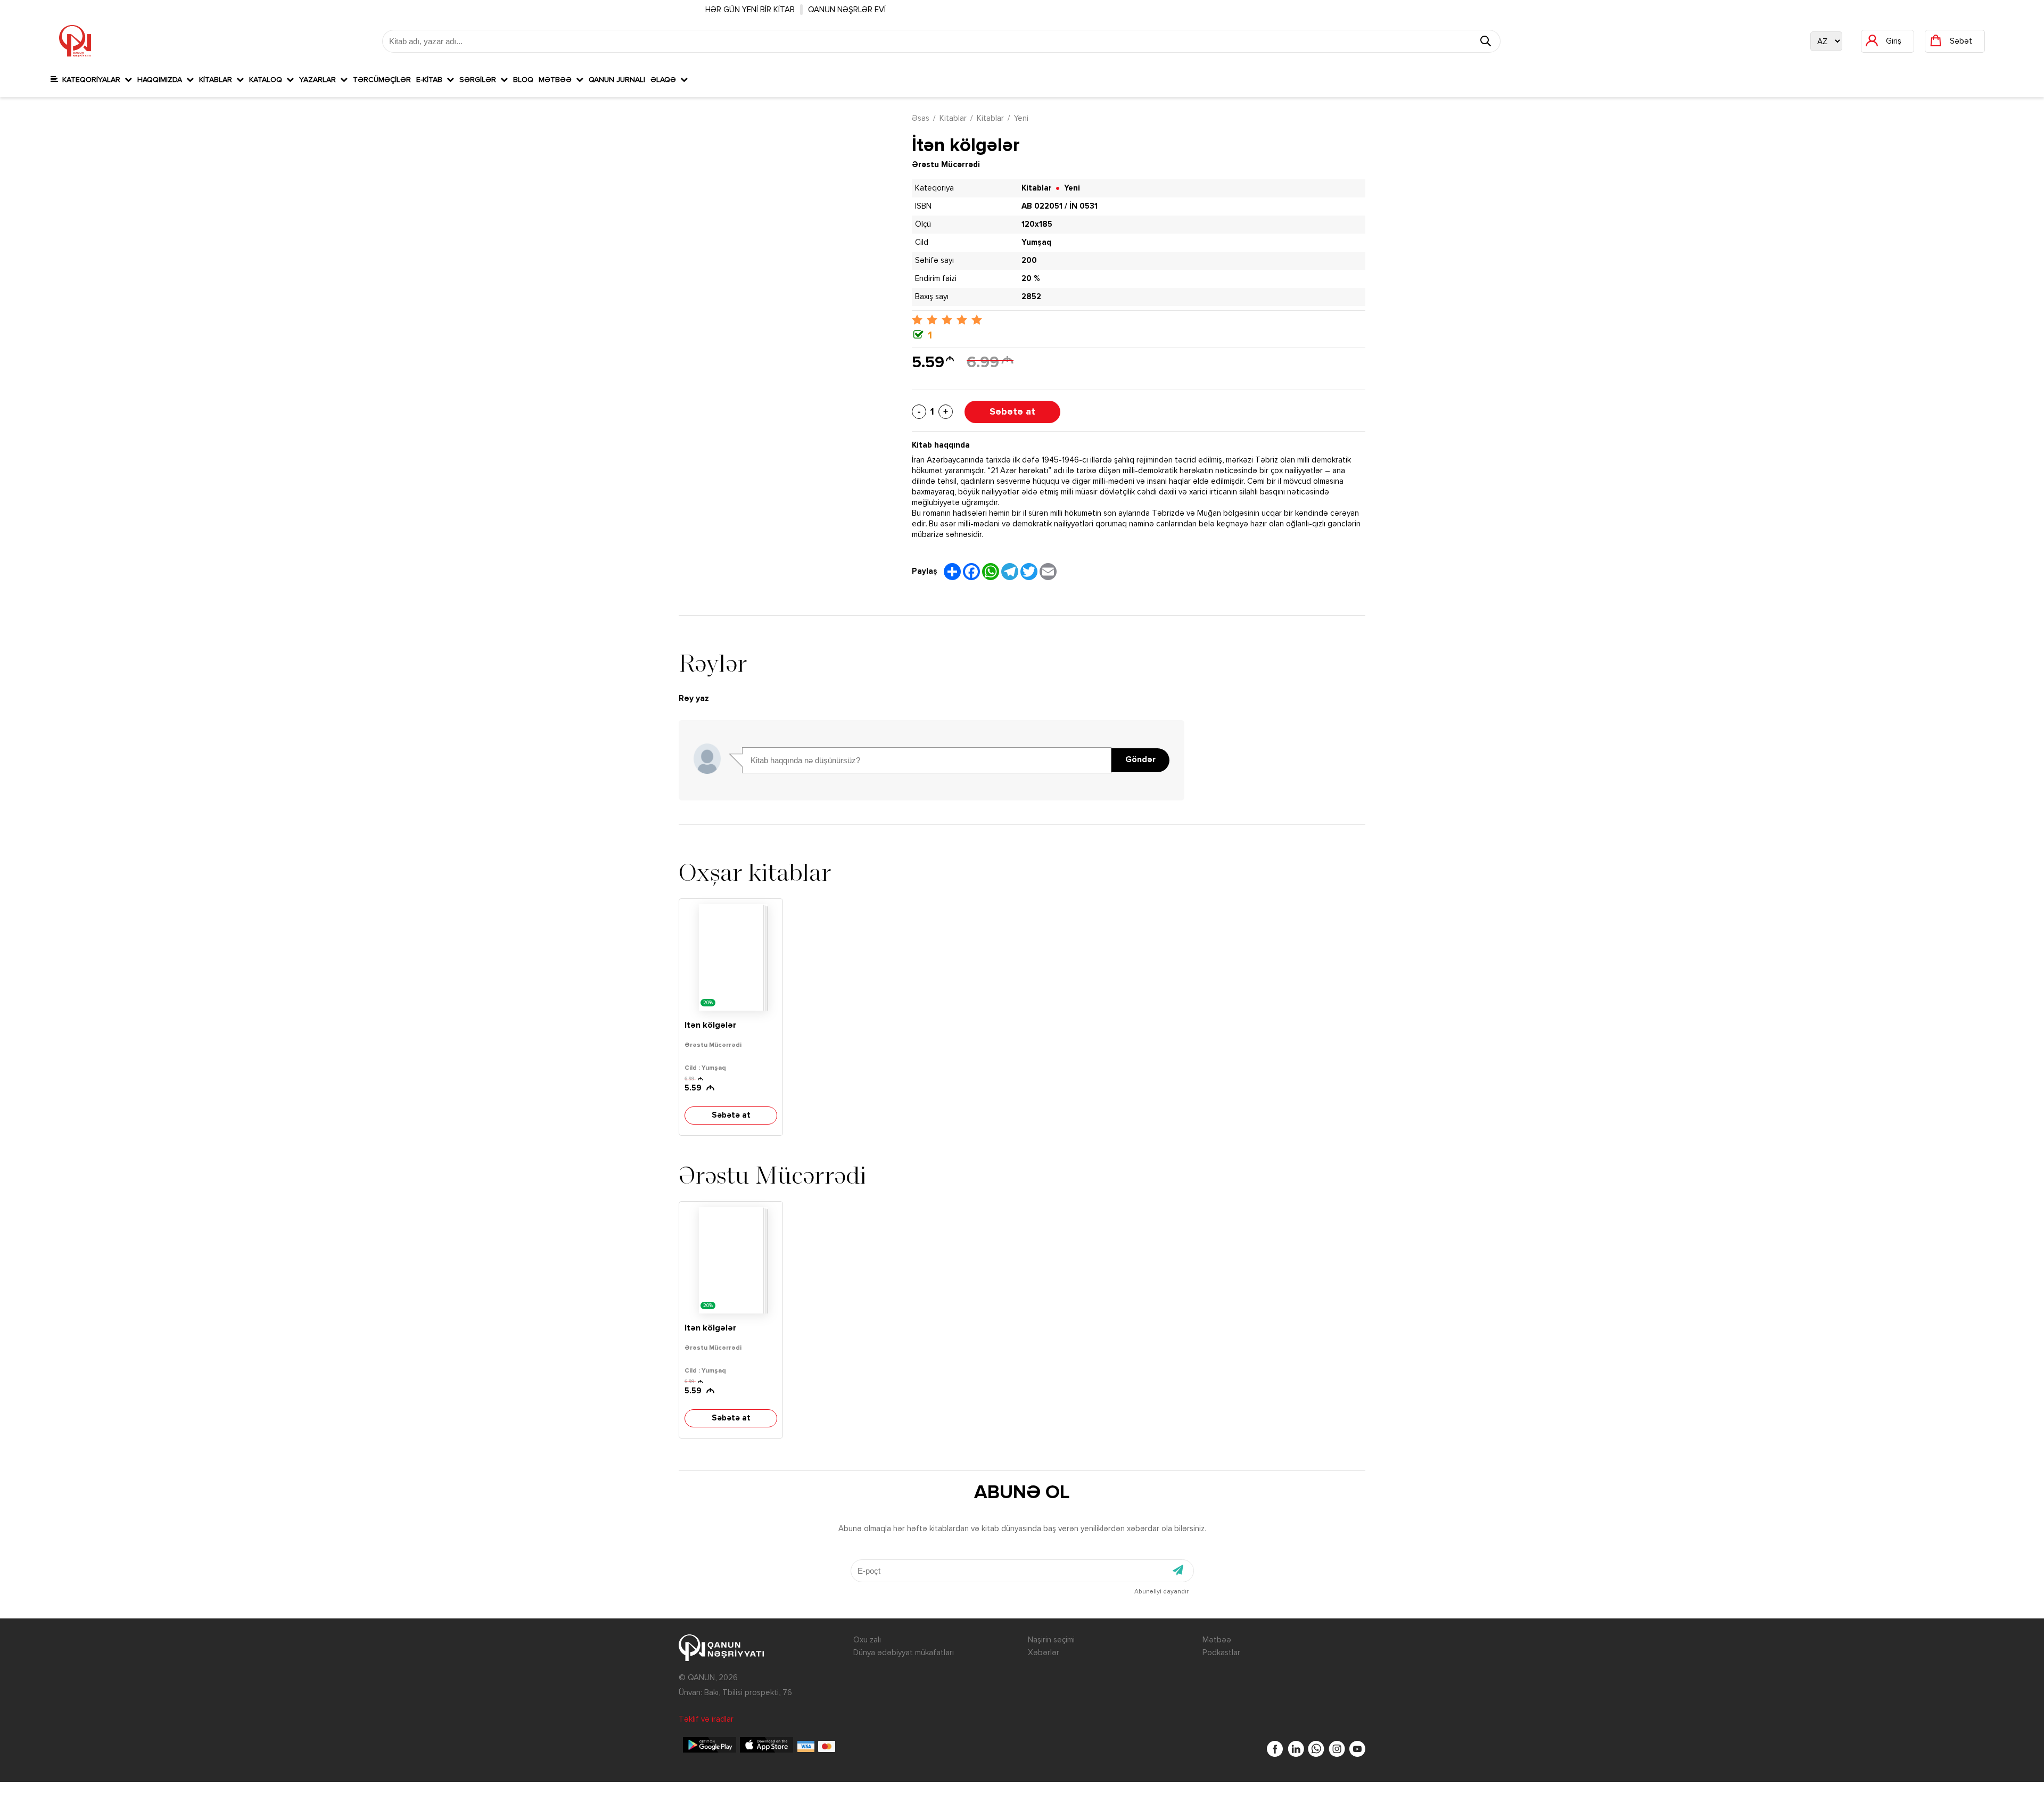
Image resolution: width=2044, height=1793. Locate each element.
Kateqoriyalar (91, 80)
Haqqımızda (162, 80)
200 (1029, 261)
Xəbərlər (1044, 1653)
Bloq (523, 80)
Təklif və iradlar (706, 1719)
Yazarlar (320, 80)
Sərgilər (480, 80)
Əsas (921, 118)
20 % (1031, 279)
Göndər (1140, 760)
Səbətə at (1012, 412)
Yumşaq (1036, 242)
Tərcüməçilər (382, 80)
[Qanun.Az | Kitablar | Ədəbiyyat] (75, 41)
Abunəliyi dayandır (1161, 1592)
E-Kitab (431, 80)
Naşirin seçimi (1051, 1640)
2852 (1031, 297)
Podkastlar (1221, 1653)
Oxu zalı (867, 1640)
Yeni (1021, 118)
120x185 (1037, 224)
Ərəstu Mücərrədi (946, 165)
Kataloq (268, 80)
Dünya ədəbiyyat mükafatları (904, 1653)
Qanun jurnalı (617, 80)
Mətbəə (557, 80)
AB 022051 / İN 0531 (1060, 206)
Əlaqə (665, 80)
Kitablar (218, 80)
